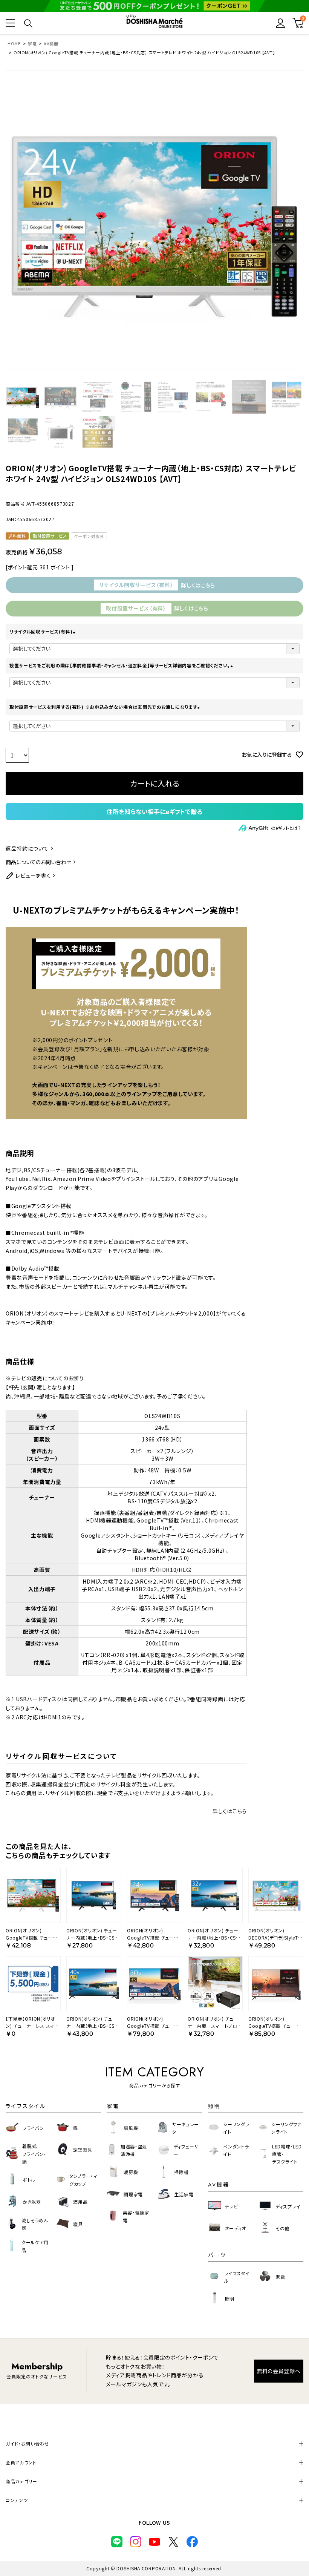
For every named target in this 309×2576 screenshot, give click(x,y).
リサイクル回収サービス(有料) (43, 631)
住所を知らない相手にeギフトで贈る (154, 811)
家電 (32, 43)
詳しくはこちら (230, 1811)
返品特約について (27, 848)
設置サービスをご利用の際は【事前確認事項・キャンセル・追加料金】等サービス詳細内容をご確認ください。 (122, 665)
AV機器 (51, 43)
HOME (14, 43)
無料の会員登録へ (279, 2371)
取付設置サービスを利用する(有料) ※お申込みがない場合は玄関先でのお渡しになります (106, 707)
